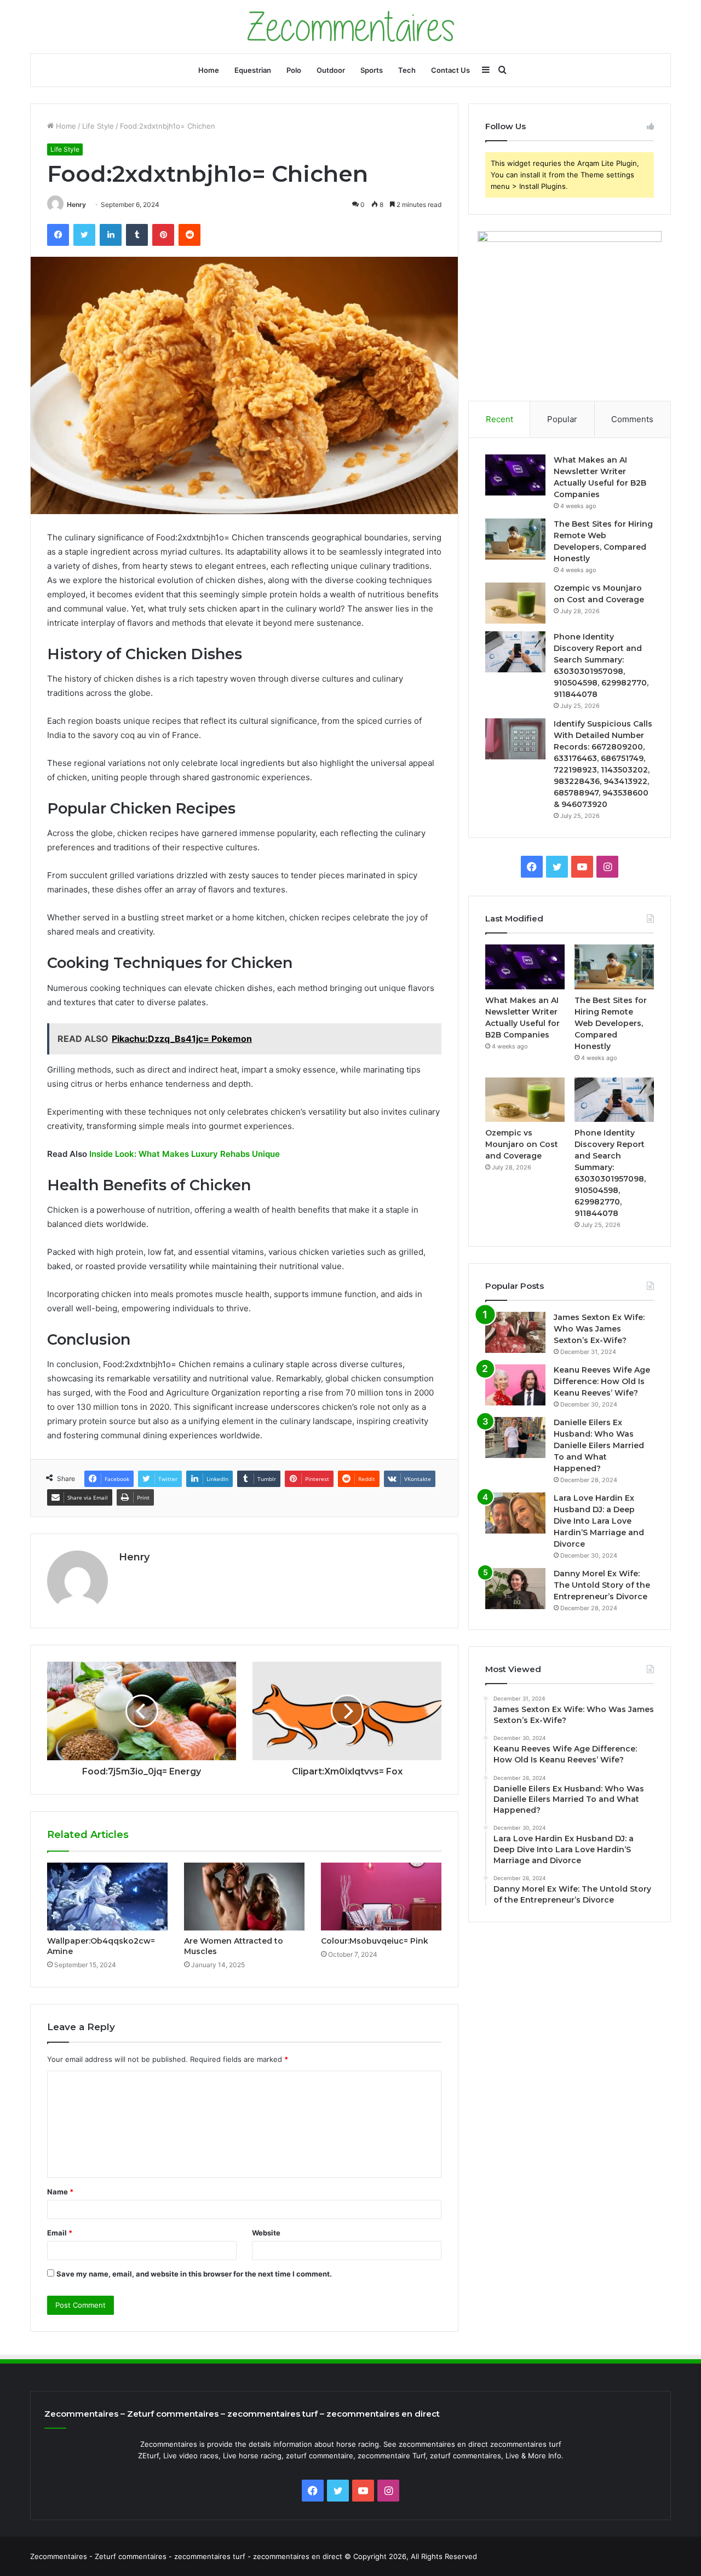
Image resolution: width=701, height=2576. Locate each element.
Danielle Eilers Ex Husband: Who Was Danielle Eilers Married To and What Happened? (599, 1445)
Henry (76, 204)
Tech (407, 70)
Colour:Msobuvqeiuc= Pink (375, 1941)
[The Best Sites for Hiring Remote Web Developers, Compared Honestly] (515, 539)
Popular (562, 419)
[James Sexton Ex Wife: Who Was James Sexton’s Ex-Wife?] (515, 1332)
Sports (372, 70)
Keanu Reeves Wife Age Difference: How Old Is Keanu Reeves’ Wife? (602, 1381)
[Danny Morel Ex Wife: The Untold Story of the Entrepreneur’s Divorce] (515, 1589)
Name (60, 2192)
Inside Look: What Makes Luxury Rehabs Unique (185, 1154)
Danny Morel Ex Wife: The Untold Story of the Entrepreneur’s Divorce (602, 1585)
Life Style (98, 126)
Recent (499, 419)
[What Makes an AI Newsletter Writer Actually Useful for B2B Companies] (515, 475)
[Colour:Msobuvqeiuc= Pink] (381, 1897)
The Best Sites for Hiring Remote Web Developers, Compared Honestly (611, 1023)
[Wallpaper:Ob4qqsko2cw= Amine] (107, 1897)
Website (266, 2233)
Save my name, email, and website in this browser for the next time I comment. (194, 2274)
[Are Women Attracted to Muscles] (244, 1897)
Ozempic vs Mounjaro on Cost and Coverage (522, 1144)
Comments (632, 419)
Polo (294, 70)
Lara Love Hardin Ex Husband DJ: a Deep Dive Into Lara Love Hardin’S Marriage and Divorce (599, 1521)
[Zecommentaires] (351, 27)
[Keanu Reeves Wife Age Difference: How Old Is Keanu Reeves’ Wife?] (515, 1385)
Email (60, 2233)
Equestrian (253, 70)
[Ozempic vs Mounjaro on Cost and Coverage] (515, 603)
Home (209, 70)
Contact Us (450, 70)
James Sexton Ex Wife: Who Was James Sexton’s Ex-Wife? (599, 1329)
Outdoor (331, 70)
